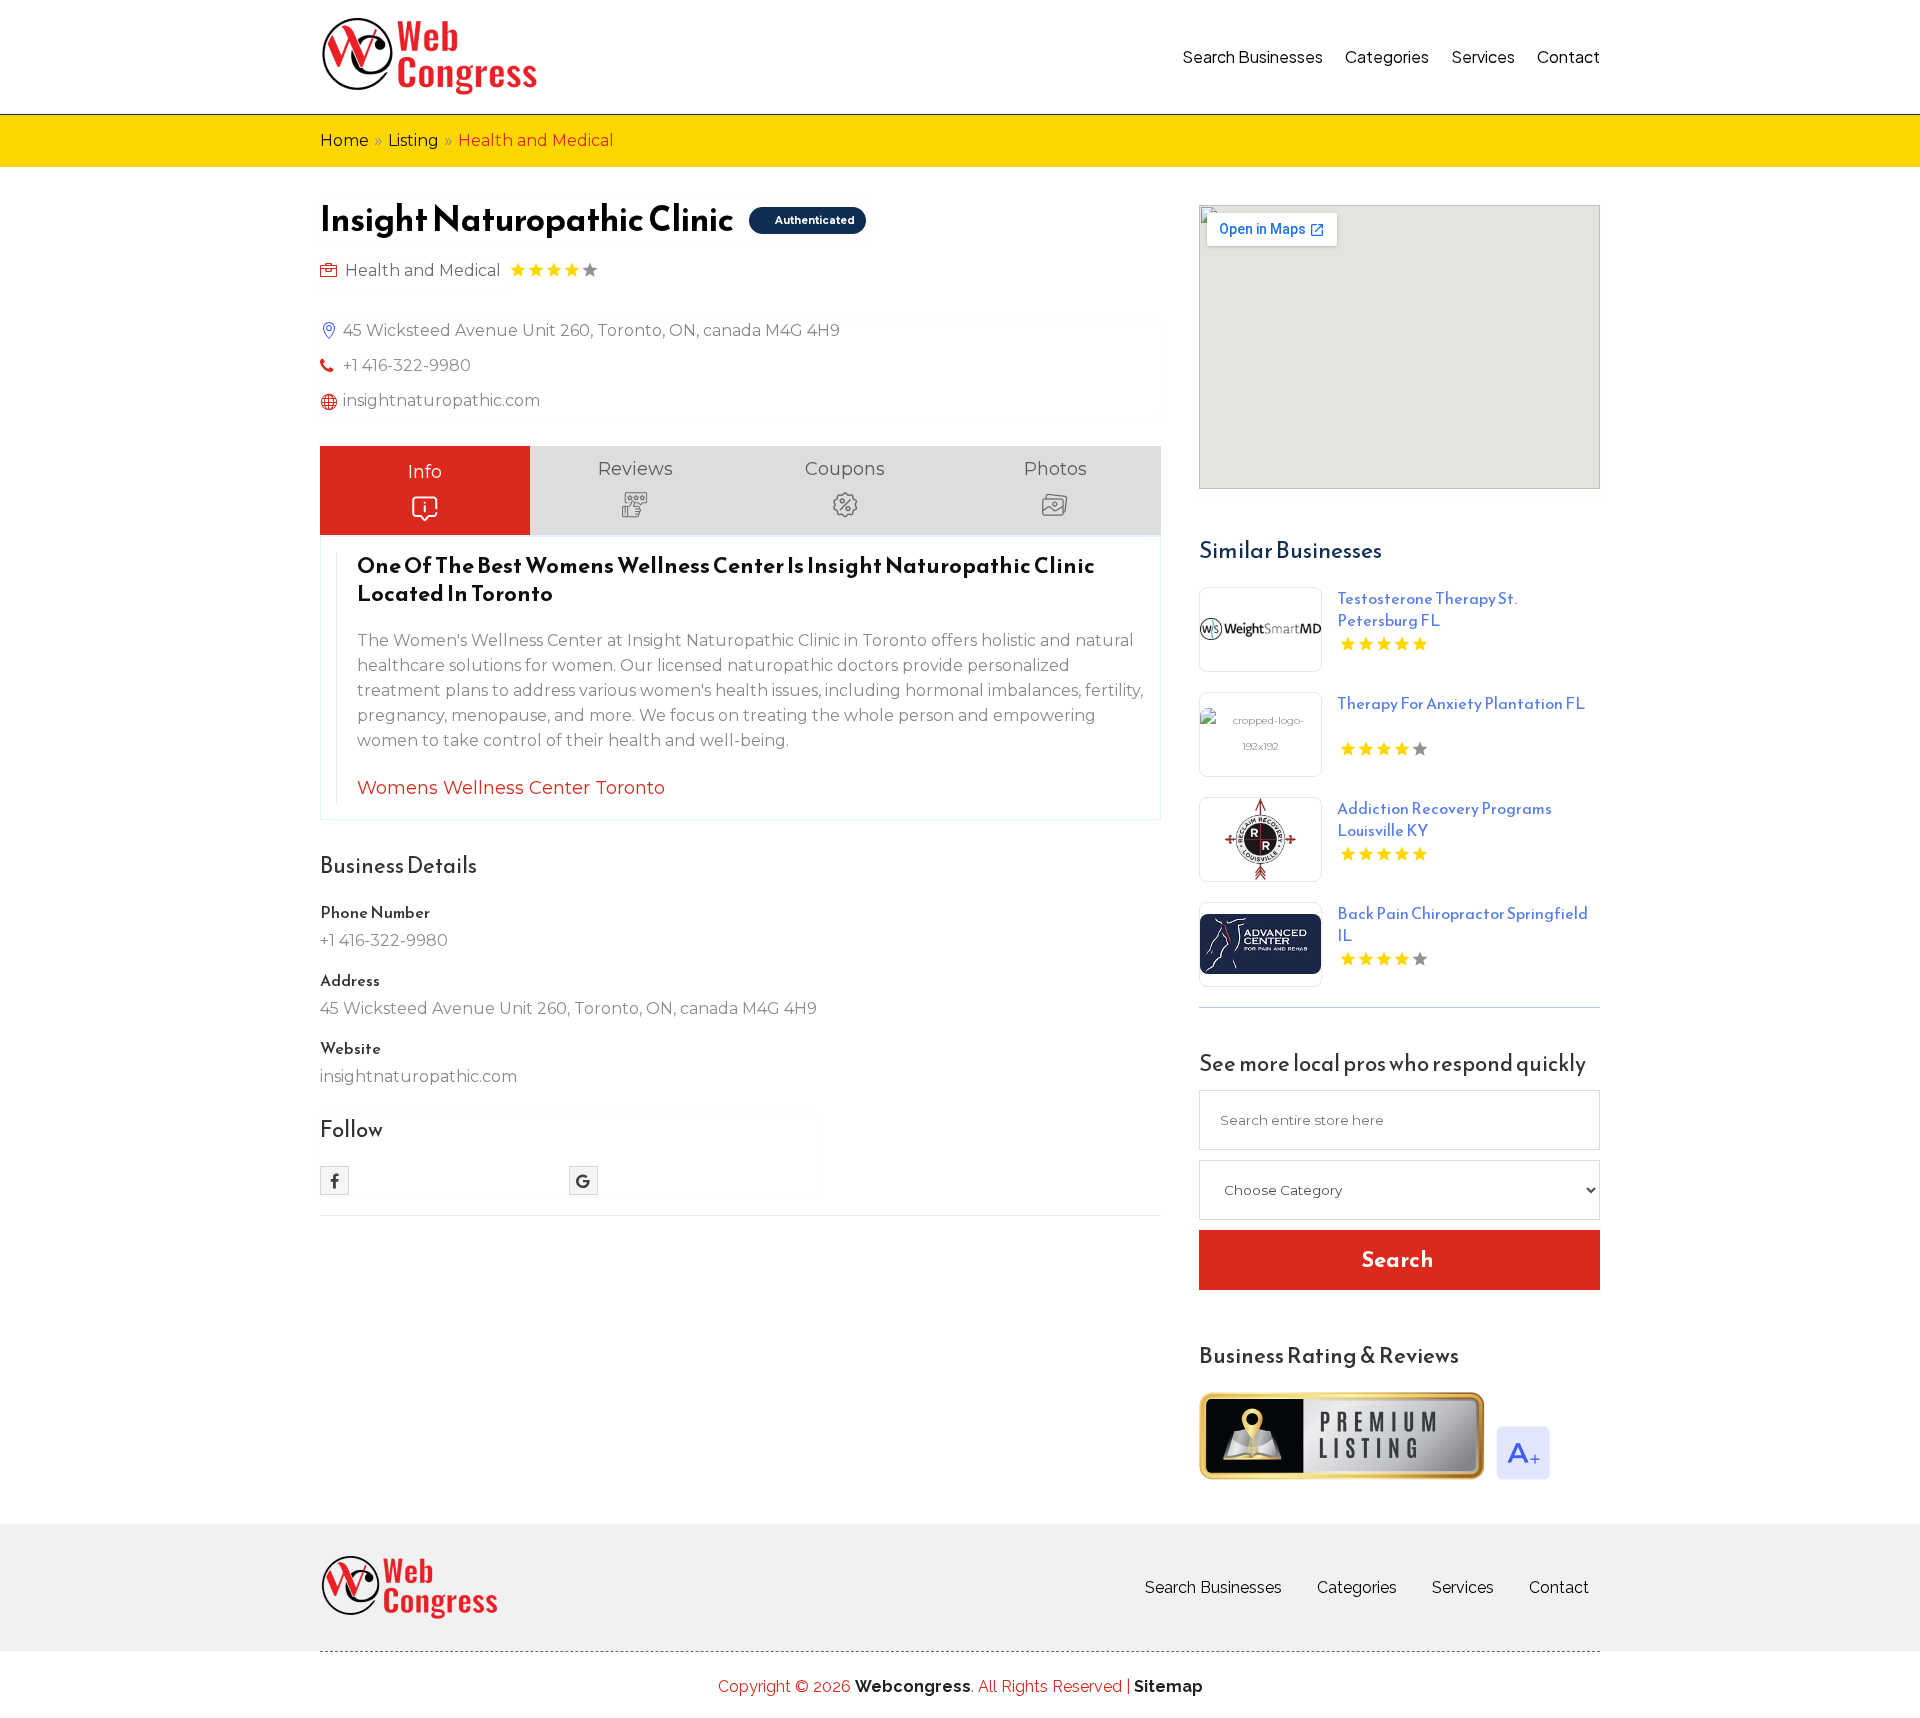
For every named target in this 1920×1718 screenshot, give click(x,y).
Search (1397, 1259)
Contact (1568, 56)
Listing (413, 140)
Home (344, 140)
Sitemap (1168, 1686)
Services (1483, 56)
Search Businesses (1252, 56)
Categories (1387, 56)
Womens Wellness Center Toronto (511, 788)
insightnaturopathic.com (441, 400)
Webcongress (913, 1686)
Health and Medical (536, 140)
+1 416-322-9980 (407, 365)
